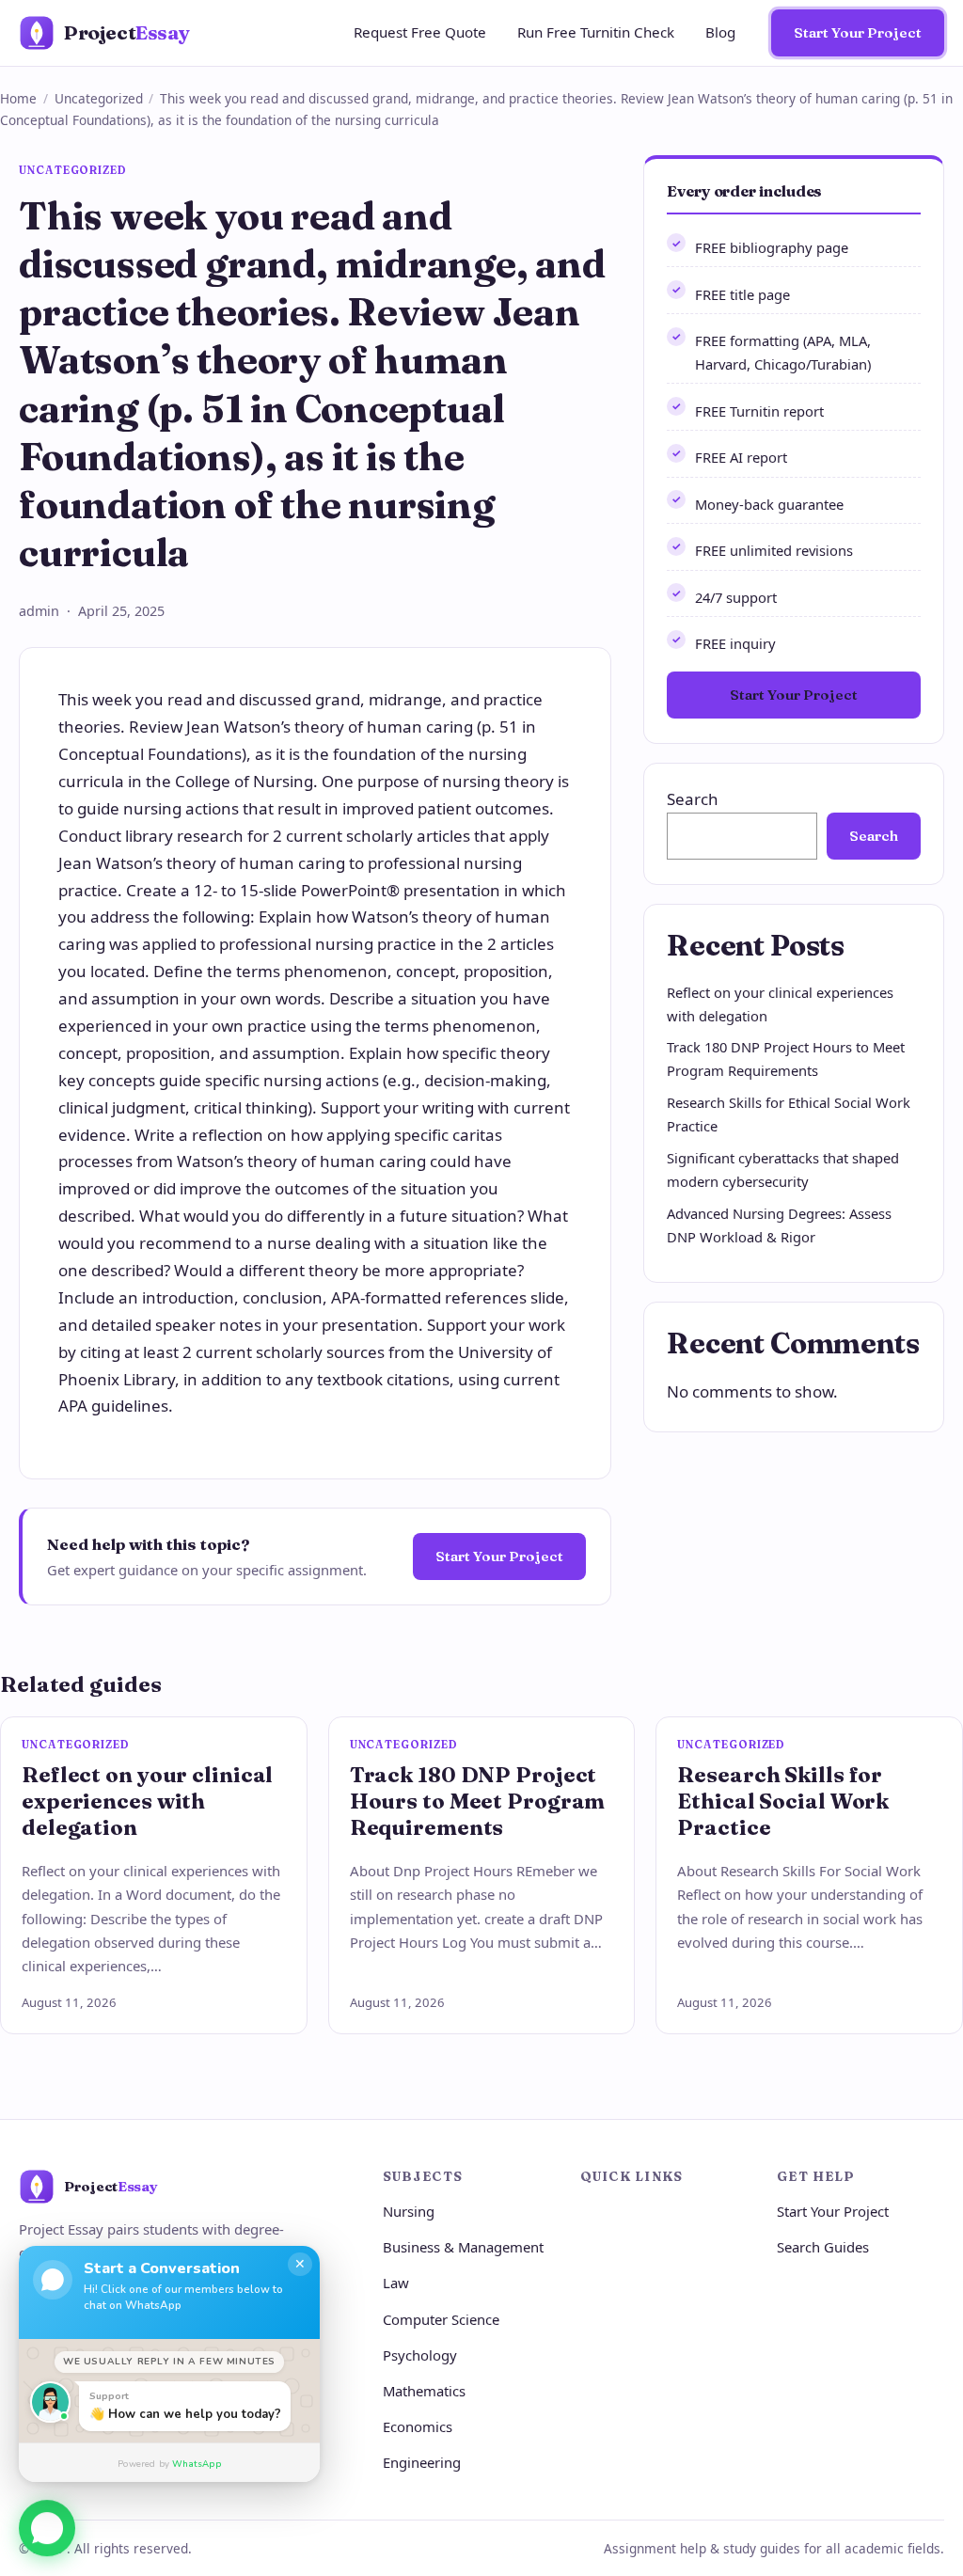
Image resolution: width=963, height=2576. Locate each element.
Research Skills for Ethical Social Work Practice (783, 1801)
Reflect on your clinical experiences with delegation (147, 1801)
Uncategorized (99, 98)
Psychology (420, 2355)
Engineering (422, 2462)
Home (18, 98)
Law (396, 2283)
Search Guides (823, 2247)
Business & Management (463, 2247)
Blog (720, 32)
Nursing (409, 2211)
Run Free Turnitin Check (596, 32)
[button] (47, 2522)
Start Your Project (858, 32)
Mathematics (424, 2391)
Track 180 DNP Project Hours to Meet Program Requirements (478, 1801)
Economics (418, 2426)
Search (693, 799)
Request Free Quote (420, 32)
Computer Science (441, 2319)
